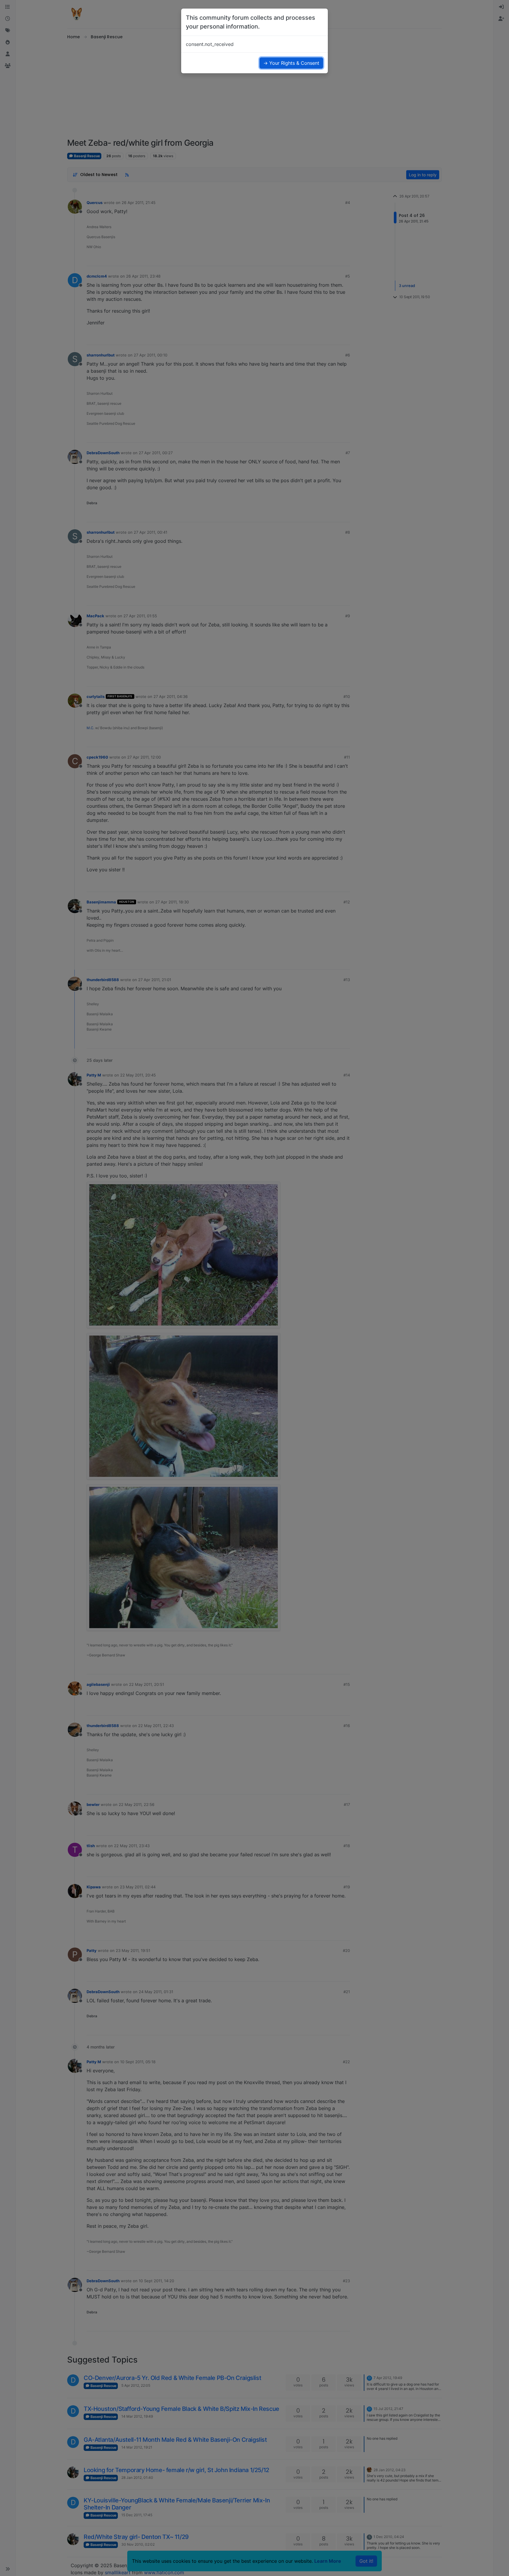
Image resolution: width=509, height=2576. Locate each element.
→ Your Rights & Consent (291, 63)
